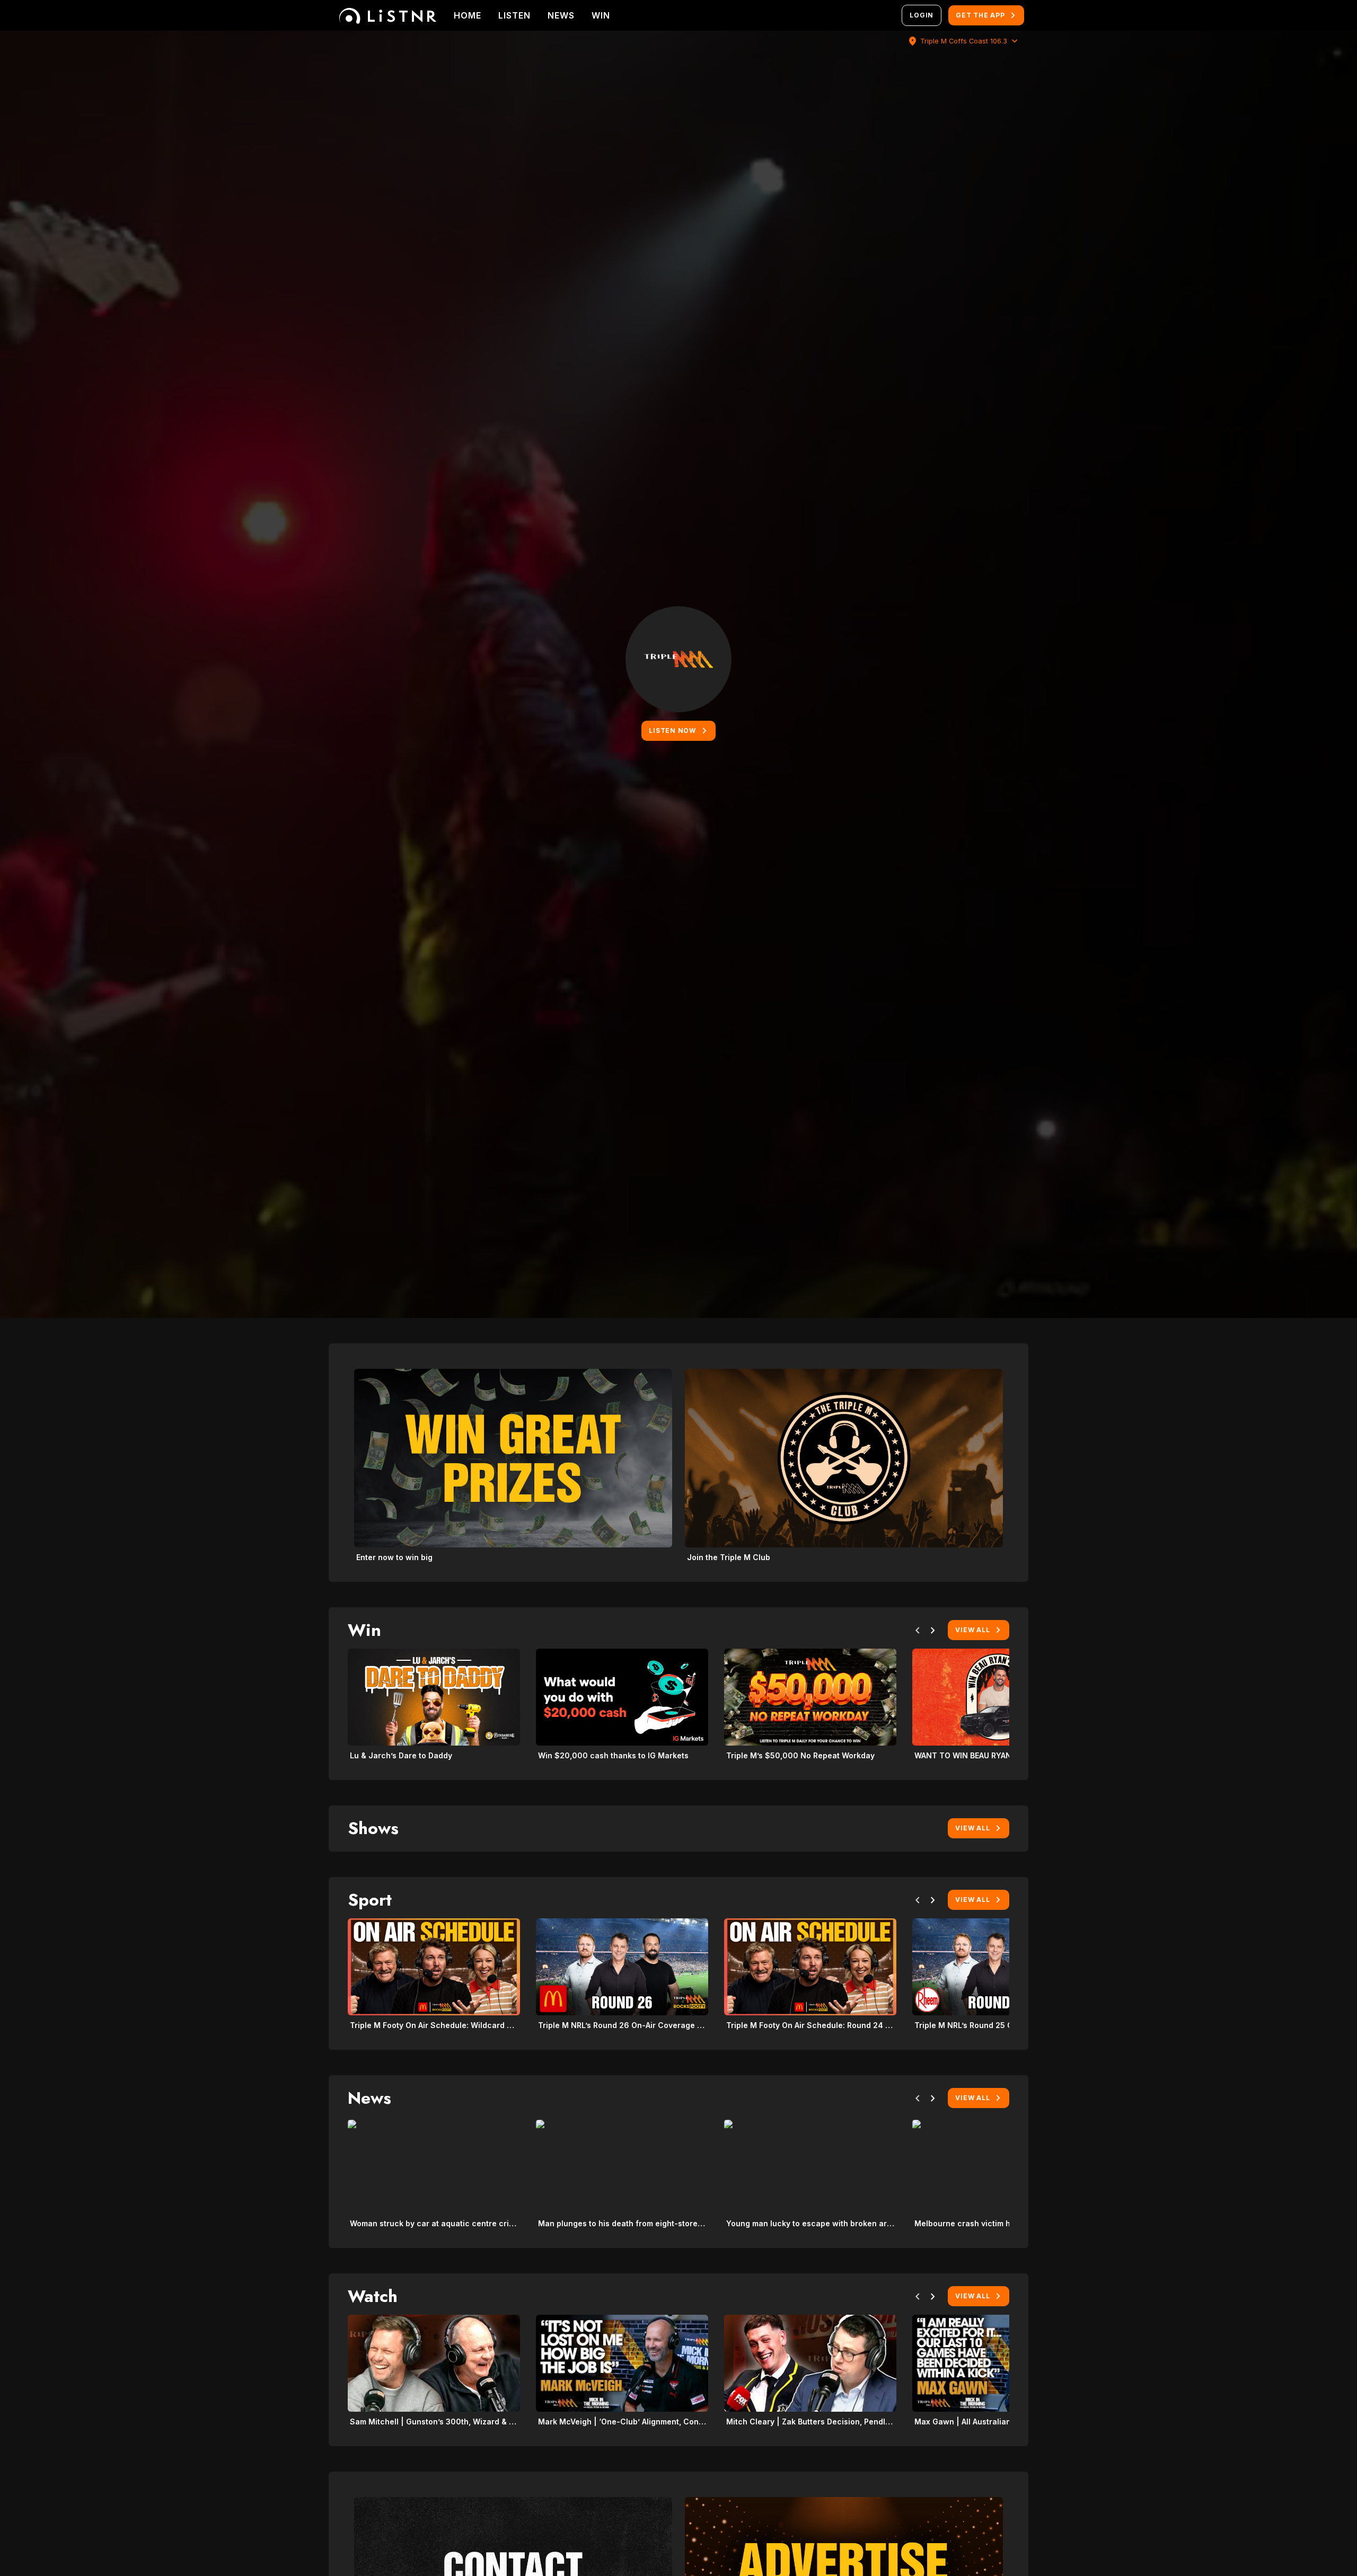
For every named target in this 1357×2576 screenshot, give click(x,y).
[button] (918, 1632)
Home (468, 15)
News (561, 15)
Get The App (980, 15)
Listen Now (672, 731)
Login (922, 15)
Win (601, 15)
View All (972, 1630)
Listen (514, 15)
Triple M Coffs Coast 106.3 (964, 41)
